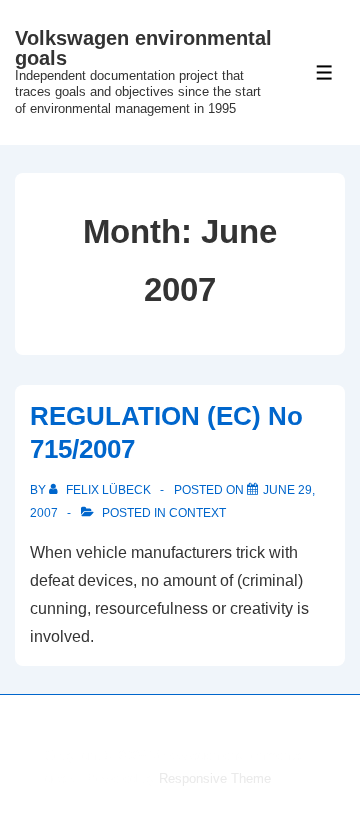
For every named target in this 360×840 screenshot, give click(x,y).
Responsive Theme (215, 778)
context (197, 513)
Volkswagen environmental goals (143, 48)
